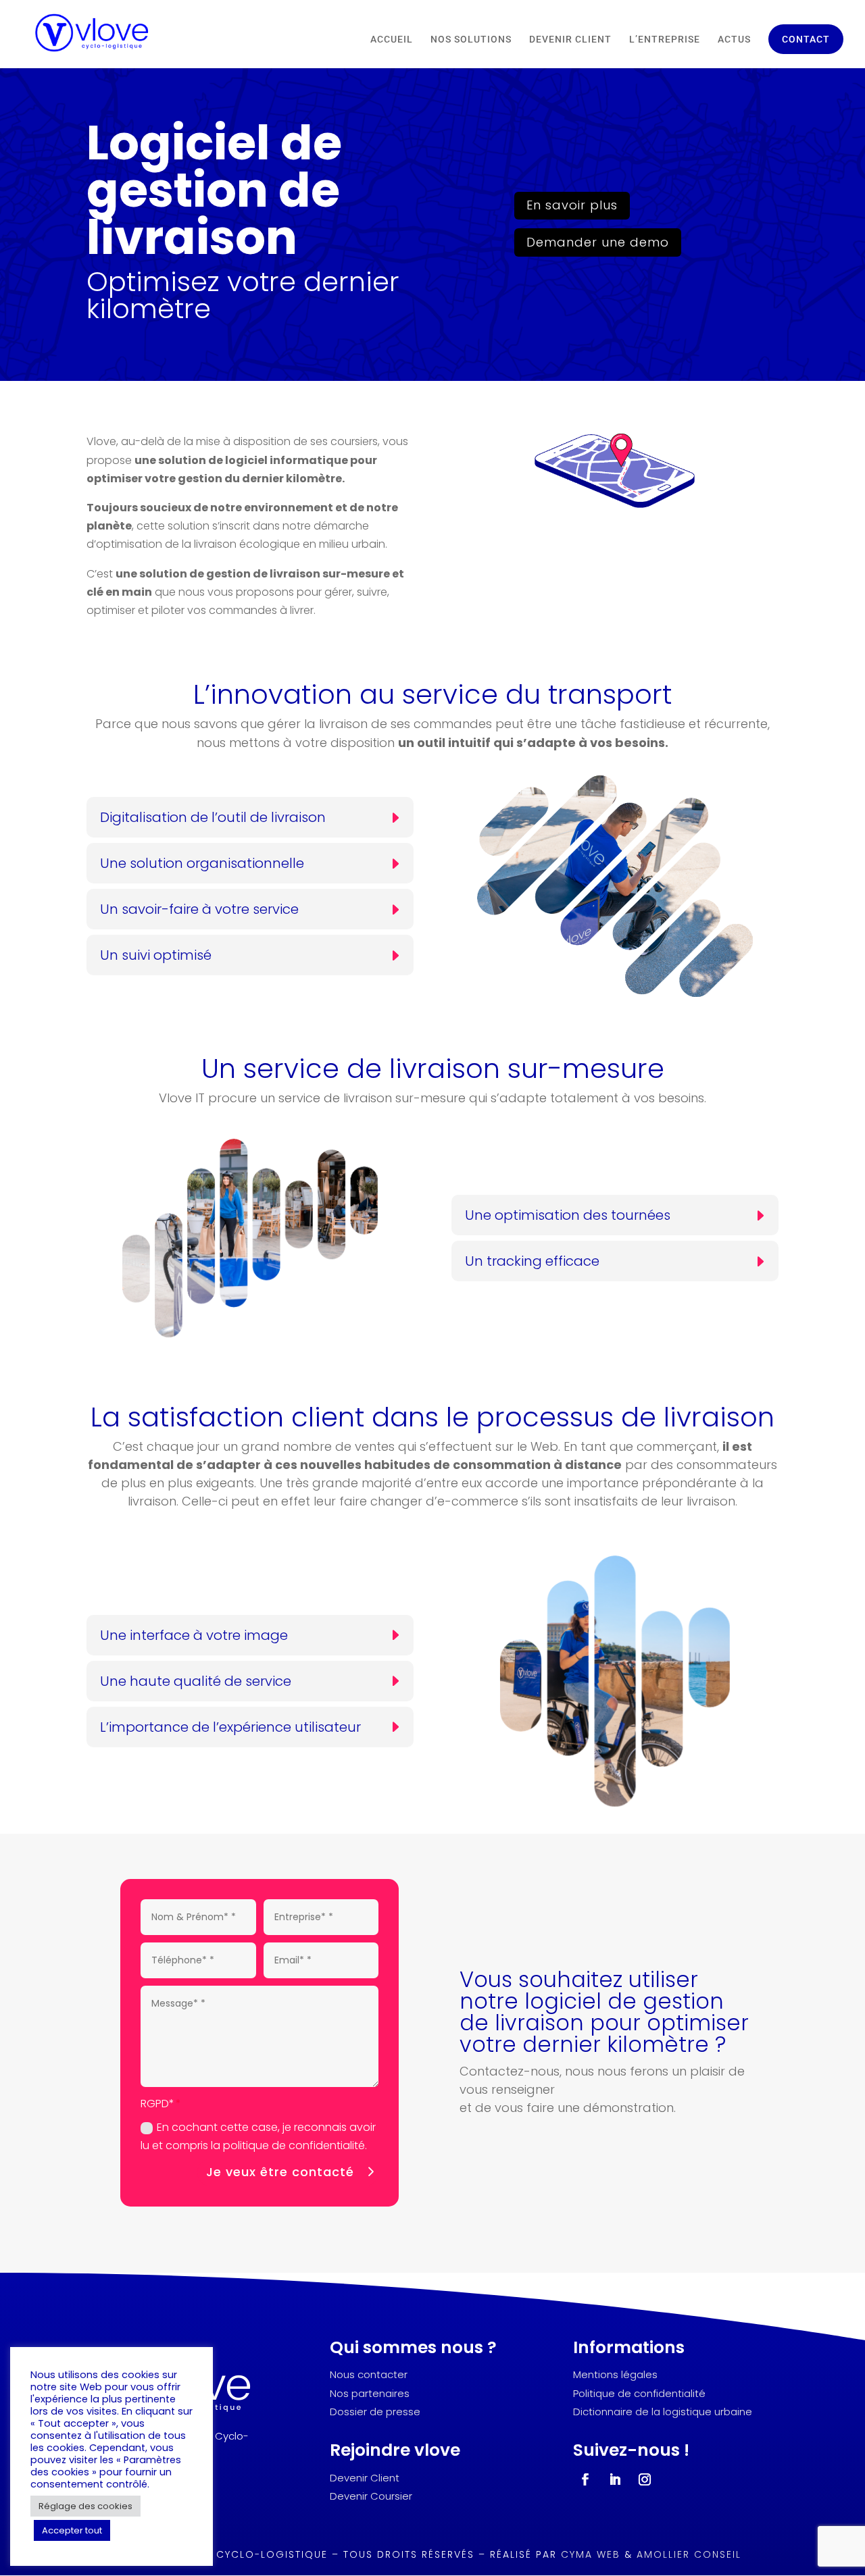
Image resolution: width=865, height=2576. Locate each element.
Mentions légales (615, 2374)
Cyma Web (591, 2554)
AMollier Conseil (689, 2554)
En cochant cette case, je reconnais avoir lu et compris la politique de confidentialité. (258, 2136)
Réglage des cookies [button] (85, 2506)
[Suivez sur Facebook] (585, 2479)
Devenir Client (365, 2478)
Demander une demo (598, 242)
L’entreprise (665, 40)
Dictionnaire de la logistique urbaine (663, 2412)
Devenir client (570, 40)
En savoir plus (572, 205)
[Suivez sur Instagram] (645, 2479)
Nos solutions (471, 40)
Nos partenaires (370, 2393)
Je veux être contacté (280, 2172)
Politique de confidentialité (639, 2393)
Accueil (392, 40)
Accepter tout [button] (72, 2530)
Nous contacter (369, 2374)
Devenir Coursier (371, 2496)
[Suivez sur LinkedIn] (615, 2479)
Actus (734, 40)
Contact (806, 39)
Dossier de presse (375, 2412)
